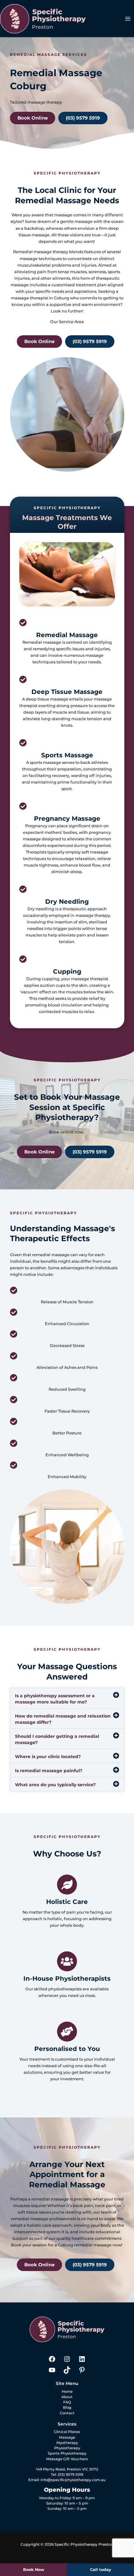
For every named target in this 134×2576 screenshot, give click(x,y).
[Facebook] (52, 2362)
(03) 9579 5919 (70, 2475)
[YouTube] (52, 2372)
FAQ (67, 2402)
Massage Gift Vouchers (67, 2459)
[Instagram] (67, 2362)
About (67, 2397)
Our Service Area (67, 322)
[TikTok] (67, 2372)
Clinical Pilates (67, 2432)
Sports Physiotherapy (67, 2453)
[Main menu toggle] (128, 19)
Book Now (34, 2570)
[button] (67, 1698)
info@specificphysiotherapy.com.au (73, 2480)
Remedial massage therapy (41, 252)
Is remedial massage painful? (49, 1771)
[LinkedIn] (82, 2362)
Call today (101, 2570)
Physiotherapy (67, 2448)
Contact (67, 2413)
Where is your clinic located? (48, 1757)
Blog (67, 2407)
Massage (67, 2437)
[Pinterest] (82, 2372)
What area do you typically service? (55, 1785)
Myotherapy (67, 2443)
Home (67, 2392)
